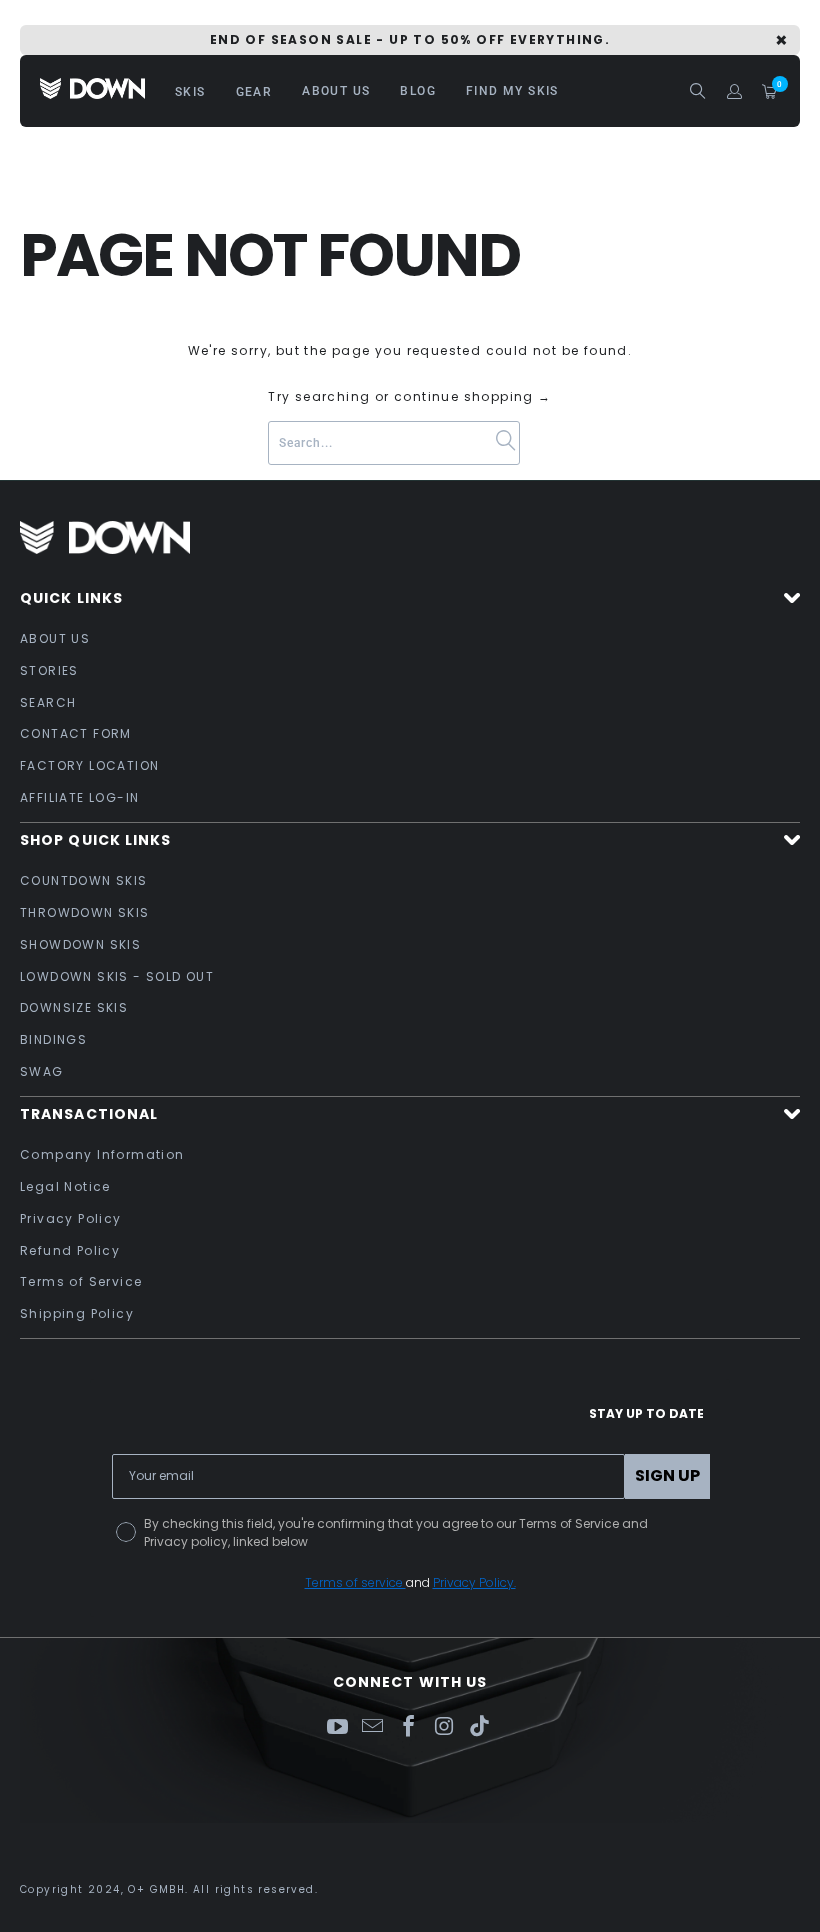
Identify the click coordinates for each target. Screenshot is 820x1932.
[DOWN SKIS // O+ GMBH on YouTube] (337, 1727)
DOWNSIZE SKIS (74, 1007)
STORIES (49, 670)
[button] (190, 91)
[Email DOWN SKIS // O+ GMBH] (373, 1727)
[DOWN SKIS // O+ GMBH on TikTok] (480, 1727)
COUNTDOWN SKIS (84, 880)
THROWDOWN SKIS (85, 912)
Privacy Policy (71, 1218)
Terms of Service (81, 1281)
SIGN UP (667, 1475)
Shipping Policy (77, 1313)
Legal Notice (65, 1186)
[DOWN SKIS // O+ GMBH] (92, 90)
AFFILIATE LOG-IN (79, 797)
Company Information (102, 1154)
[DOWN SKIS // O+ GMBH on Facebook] (409, 1727)
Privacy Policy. (474, 1582)
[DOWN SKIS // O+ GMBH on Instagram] (445, 1727)
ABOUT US (55, 638)
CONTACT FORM (76, 733)
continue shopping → (473, 396)
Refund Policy (70, 1250)
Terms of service (355, 1582)
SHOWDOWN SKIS (80, 944)
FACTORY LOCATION (89, 765)
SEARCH (48, 702)
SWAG (42, 1071)
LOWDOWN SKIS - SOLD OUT (117, 976)
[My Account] (735, 91)
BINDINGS (53, 1039)
